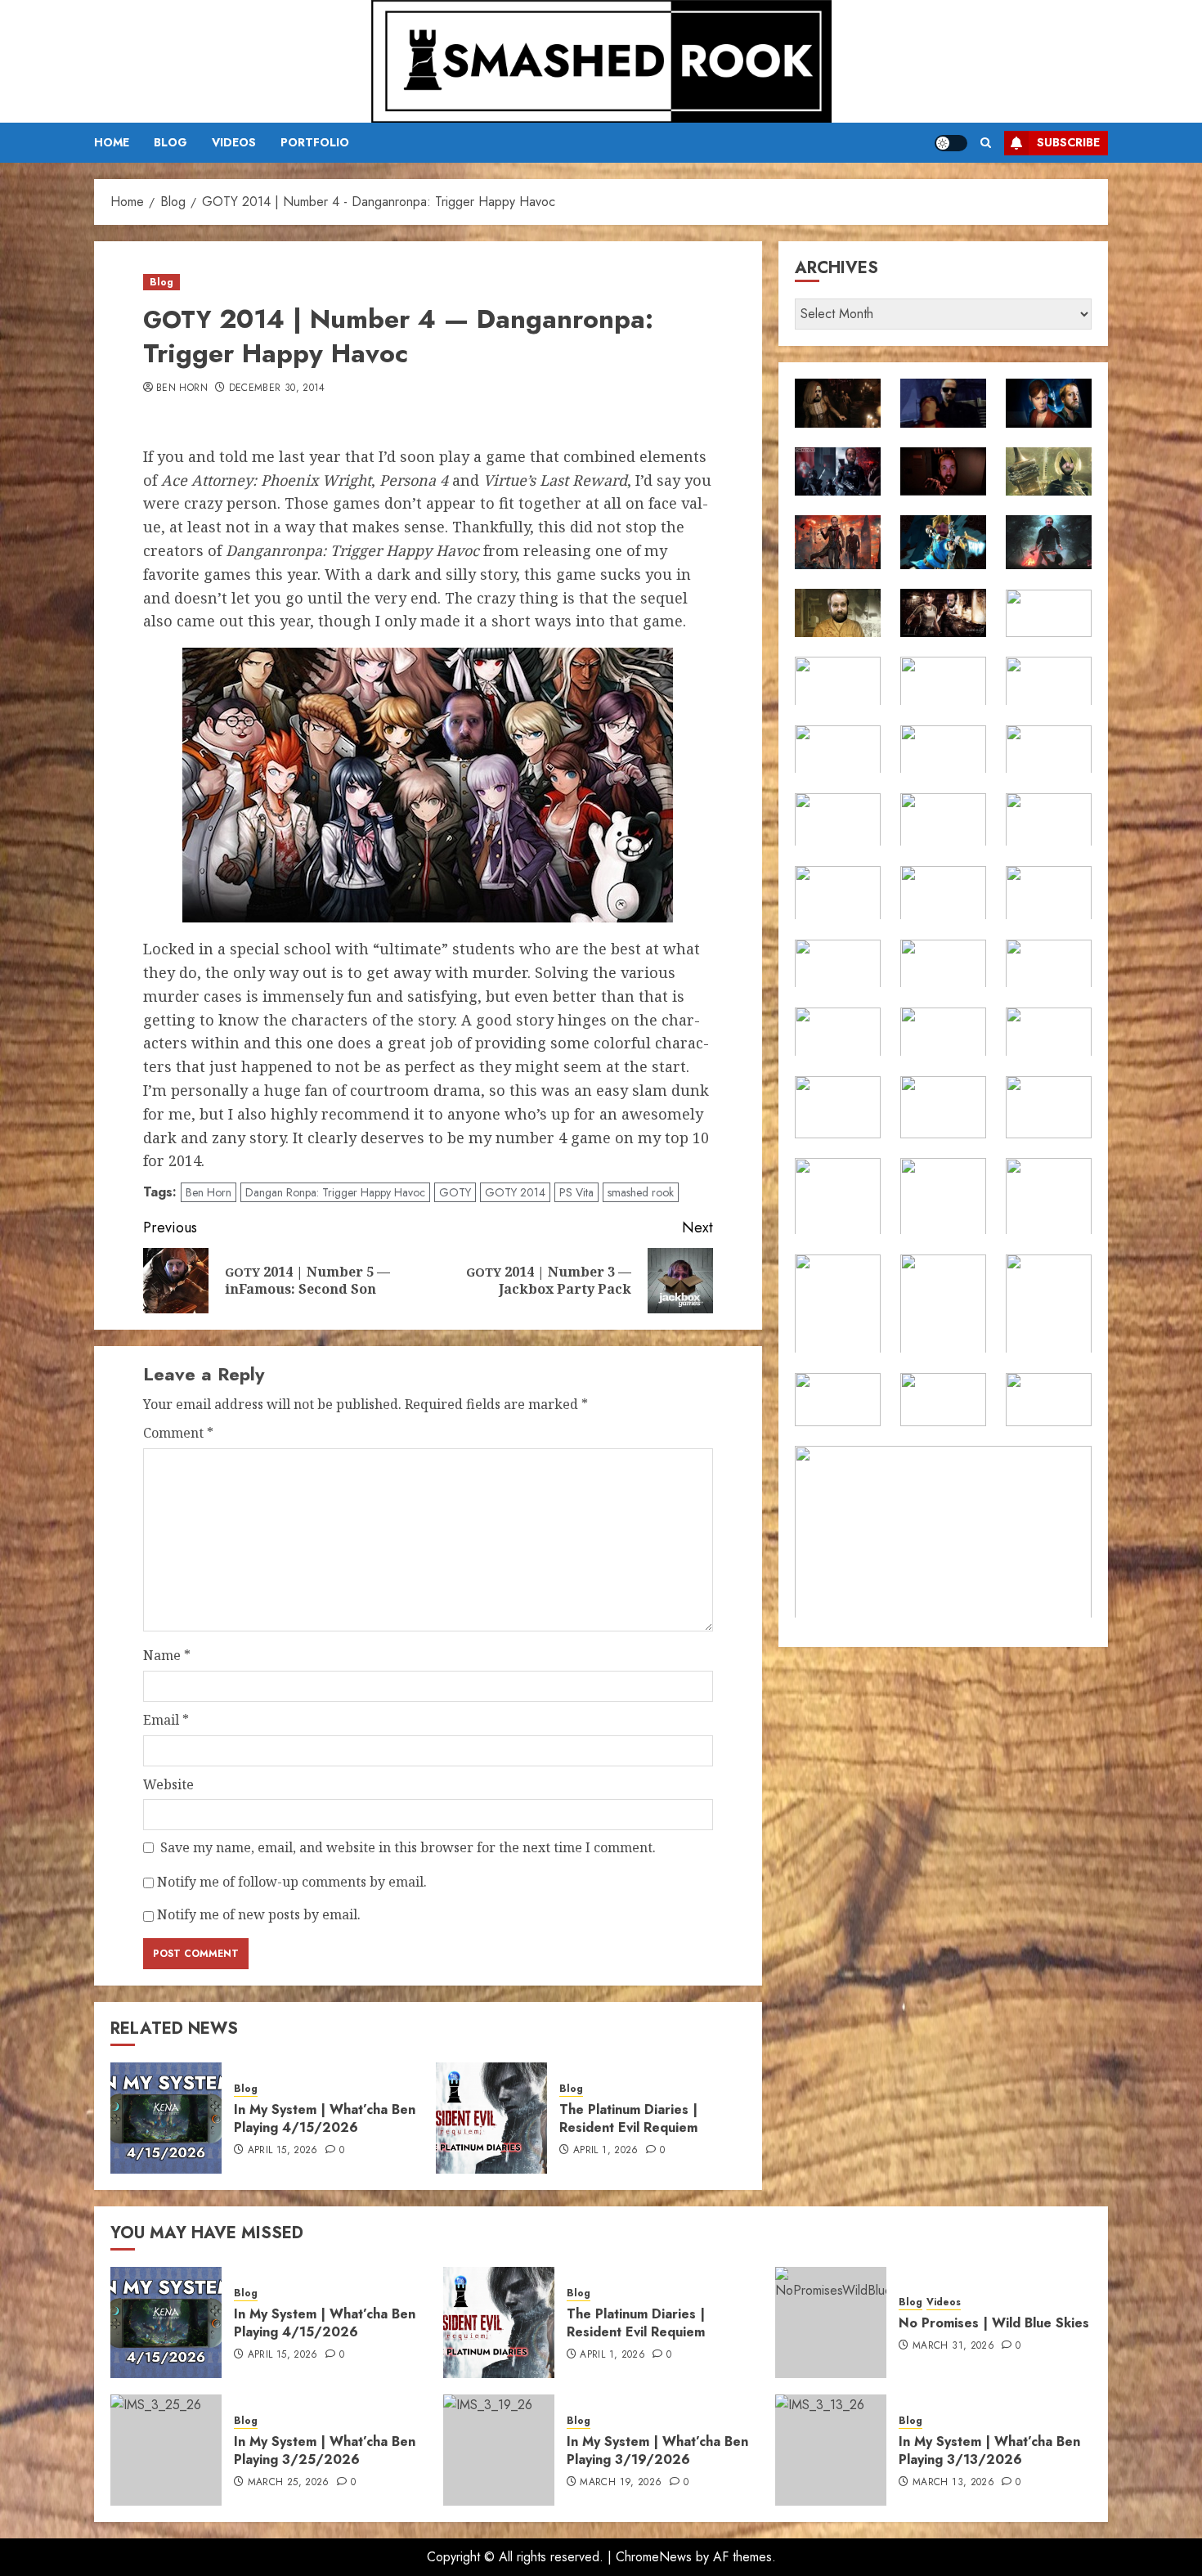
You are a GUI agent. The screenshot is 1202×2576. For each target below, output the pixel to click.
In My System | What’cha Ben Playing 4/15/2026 (325, 2118)
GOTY (455, 1192)
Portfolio (315, 142)
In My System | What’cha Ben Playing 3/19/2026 (657, 2450)
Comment (178, 1433)
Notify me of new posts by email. (259, 1914)
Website (168, 1784)
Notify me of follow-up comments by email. (292, 1882)
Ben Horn (182, 388)
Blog (170, 142)
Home (112, 142)
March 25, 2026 (289, 2483)
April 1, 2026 (606, 2151)
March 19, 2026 (621, 2483)
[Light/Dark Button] (951, 143)
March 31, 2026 (953, 2346)
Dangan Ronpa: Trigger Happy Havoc (335, 1192)
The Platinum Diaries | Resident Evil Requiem (628, 2118)
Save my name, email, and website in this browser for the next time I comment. (408, 1847)
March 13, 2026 (953, 2483)
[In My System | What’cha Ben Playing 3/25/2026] (166, 2450)
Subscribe (1068, 142)
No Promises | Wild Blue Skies (994, 2323)
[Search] (986, 143)
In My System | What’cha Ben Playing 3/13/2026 (989, 2450)
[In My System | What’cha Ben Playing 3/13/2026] (831, 2450)
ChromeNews (654, 2557)
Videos (234, 142)
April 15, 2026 (283, 2151)
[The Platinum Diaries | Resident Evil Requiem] (491, 2118)
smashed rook (641, 1192)
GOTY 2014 (515, 1192)
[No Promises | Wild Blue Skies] (831, 2322)
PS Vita (576, 1192)
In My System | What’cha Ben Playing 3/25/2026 (325, 2450)
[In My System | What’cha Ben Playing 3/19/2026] (499, 2450)
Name (167, 1655)
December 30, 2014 (277, 388)
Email (166, 1720)
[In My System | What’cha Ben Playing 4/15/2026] (166, 2118)
